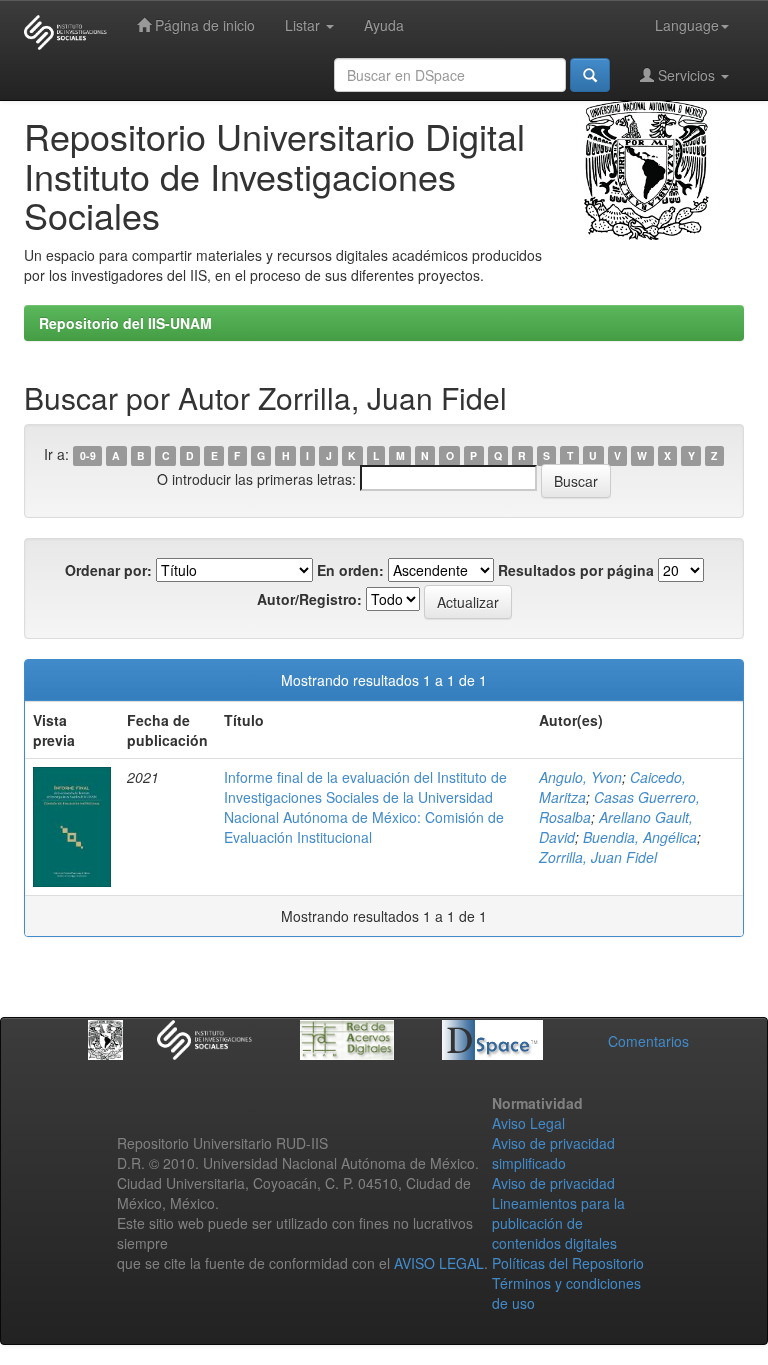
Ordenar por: (108, 570)
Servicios (686, 75)
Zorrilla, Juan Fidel (598, 857)
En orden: (350, 570)
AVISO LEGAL (439, 1263)
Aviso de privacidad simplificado (553, 1153)
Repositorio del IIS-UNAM (125, 323)
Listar (304, 25)
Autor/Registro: (309, 599)
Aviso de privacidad (553, 1183)
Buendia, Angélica (640, 837)
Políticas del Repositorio (568, 1263)
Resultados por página (576, 570)
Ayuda (384, 25)
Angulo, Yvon (580, 777)
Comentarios (648, 1041)
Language (687, 25)
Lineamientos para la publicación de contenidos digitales (558, 1223)
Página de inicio (203, 25)
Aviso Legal (528, 1123)
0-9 (88, 455)
